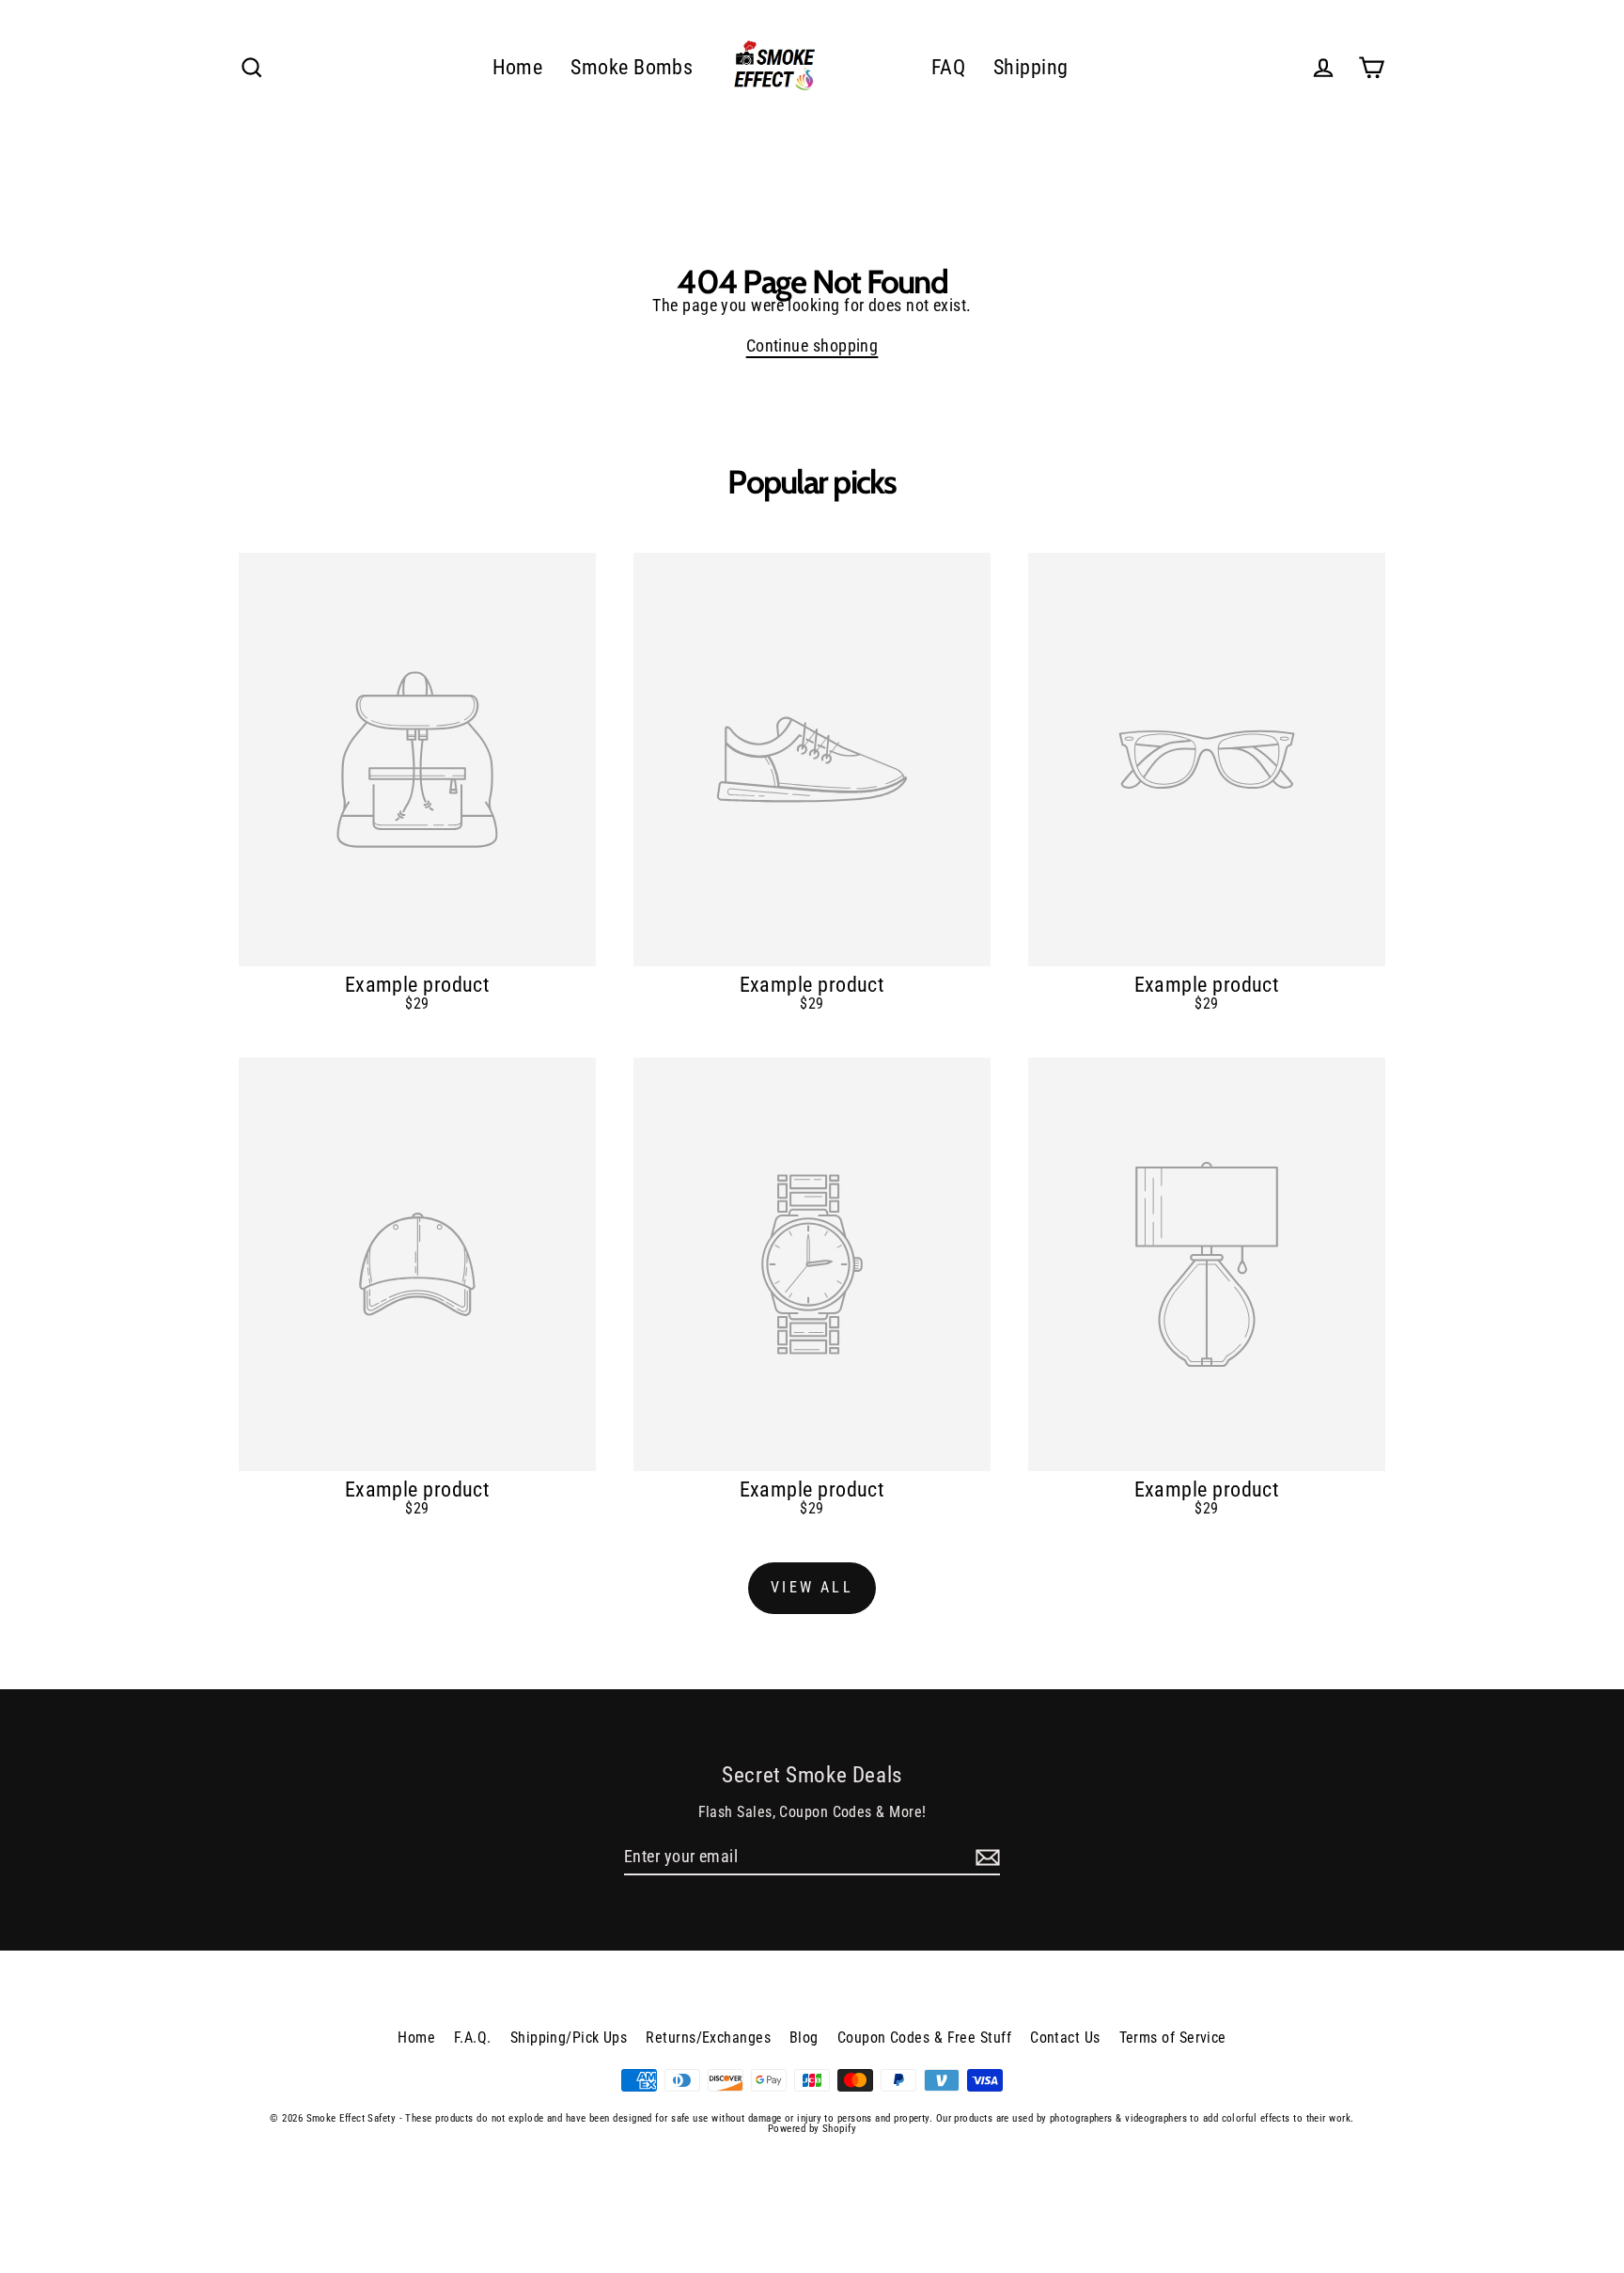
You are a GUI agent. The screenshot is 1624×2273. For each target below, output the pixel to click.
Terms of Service (1173, 2038)
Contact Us (1065, 2038)
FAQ (948, 67)
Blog (804, 2038)
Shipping (1031, 67)
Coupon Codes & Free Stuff (924, 2038)
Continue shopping (812, 345)
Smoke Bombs (632, 67)
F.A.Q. (473, 2038)
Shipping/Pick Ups (569, 2038)
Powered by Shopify (812, 2129)
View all (812, 1587)
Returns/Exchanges (708, 2038)
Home (518, 67)
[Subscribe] (985, 1857)
